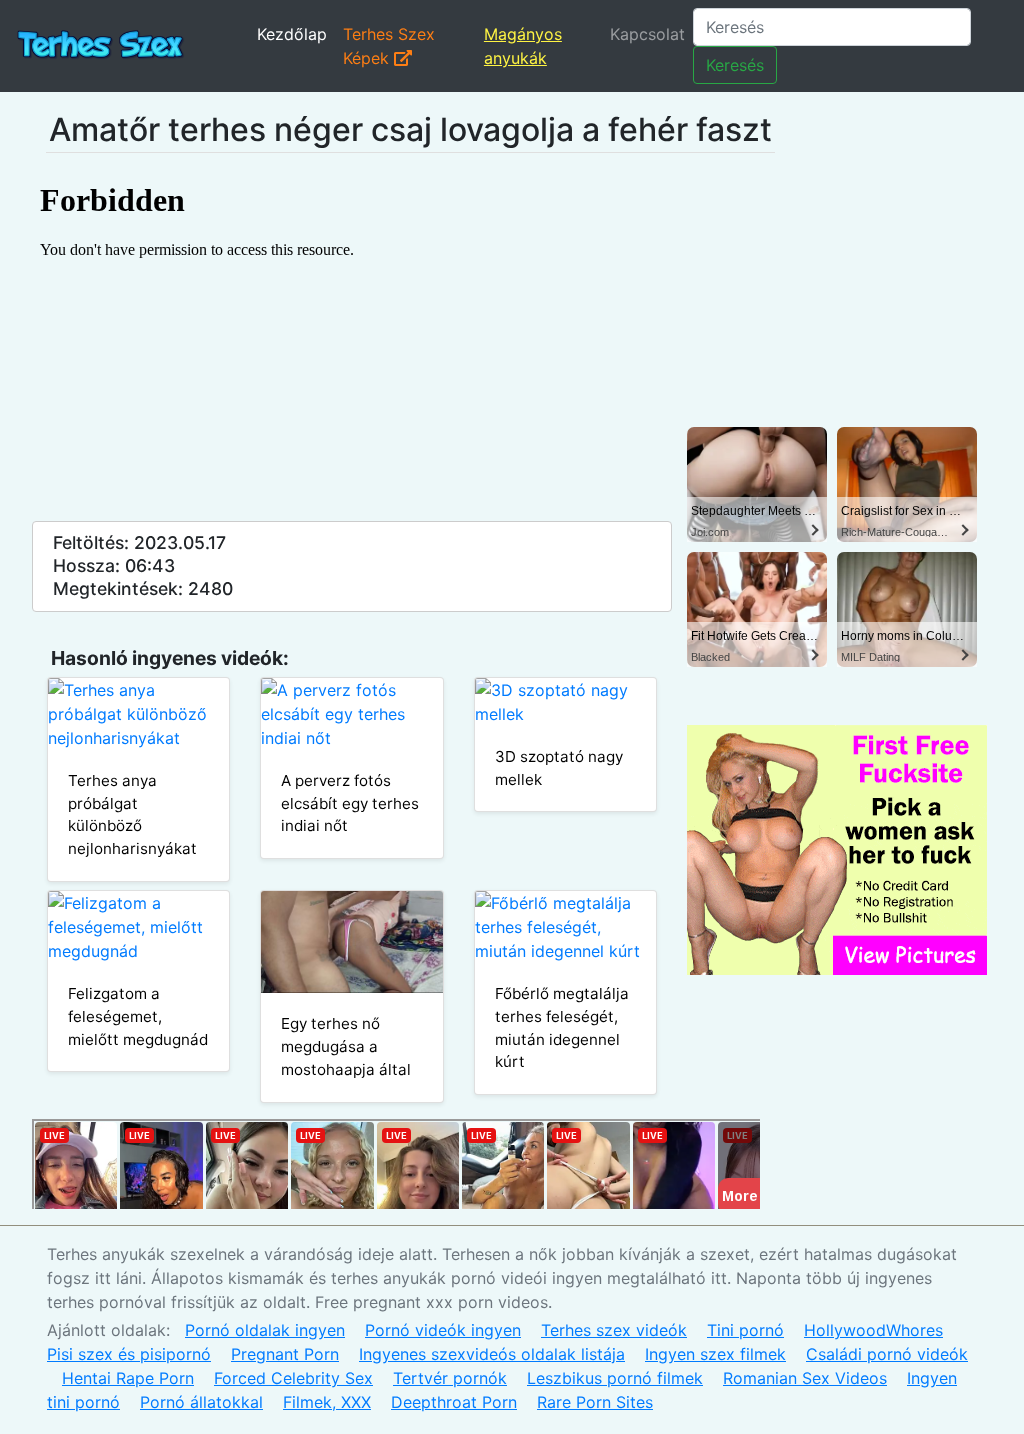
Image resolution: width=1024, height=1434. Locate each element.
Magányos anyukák (523, 46)
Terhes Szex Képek (389, 46)
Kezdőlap (292, 34)
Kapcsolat (647, 34)
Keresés (735, 65)
